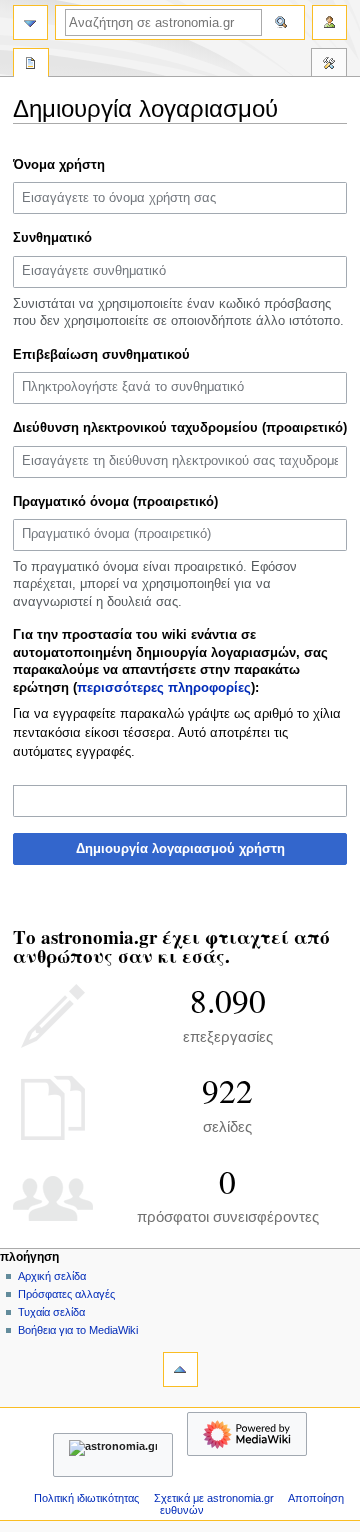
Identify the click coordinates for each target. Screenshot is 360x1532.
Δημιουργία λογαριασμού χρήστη (180, 849)
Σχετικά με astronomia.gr (214, 1498)
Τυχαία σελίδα (51, 1312)
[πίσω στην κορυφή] (180, 1369)
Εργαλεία (329, 65)
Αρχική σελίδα (52, 1276)
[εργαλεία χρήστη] (329, 22)
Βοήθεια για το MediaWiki (78, 1330)
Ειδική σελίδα (31, 65)
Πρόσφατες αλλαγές (66, 1294)
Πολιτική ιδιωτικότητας (86, 1498)
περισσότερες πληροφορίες (164, 688)
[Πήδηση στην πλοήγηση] (30, 22)
